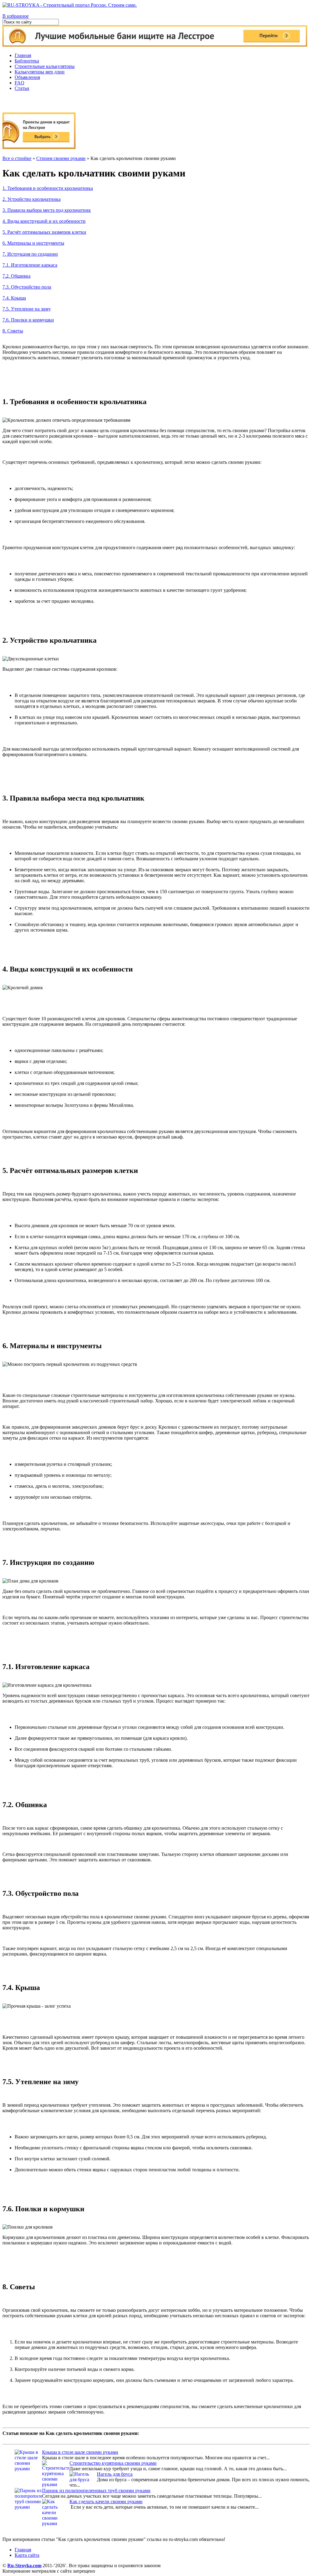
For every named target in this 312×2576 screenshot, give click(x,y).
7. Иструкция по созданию (30, 254)
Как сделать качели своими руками (106, 2501)
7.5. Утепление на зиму (27, 309)
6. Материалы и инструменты (33, 243)
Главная (23, 55)
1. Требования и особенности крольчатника (48, 188)
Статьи (22, 88)
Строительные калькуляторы (45, 66)
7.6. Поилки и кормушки (28, 320)
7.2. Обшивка (16, 276)
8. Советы (13, 331)
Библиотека (27, 61)
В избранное (16, 16)
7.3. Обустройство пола (27, 287)
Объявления (27, 77)
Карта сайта (27, 2555)
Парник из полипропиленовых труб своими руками (96, 2491)
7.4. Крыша (14, 298)
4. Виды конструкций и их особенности (44, 221)
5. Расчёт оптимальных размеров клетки (44, 232)
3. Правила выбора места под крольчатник (47, 210)
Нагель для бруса (115, 2474)
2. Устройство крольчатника (32, 199)
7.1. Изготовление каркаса (30, 265)
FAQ (19, 83)
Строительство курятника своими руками (113, 2463)
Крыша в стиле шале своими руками (80, 2452)
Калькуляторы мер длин (40, 72)
